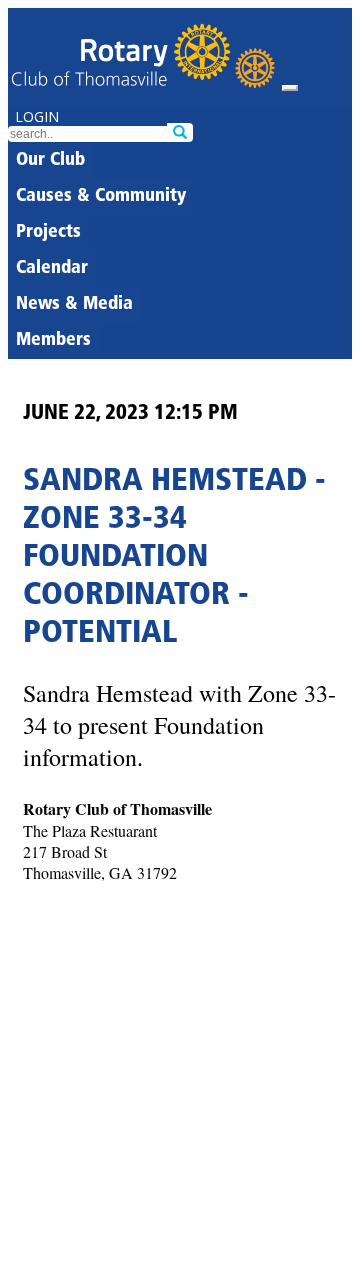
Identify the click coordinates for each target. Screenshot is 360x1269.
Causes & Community (101, 197)
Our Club (50, 161)
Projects (48, 233)
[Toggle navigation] (290, 88)
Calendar (52, 269)
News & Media (74, 305)
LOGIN (37, 116)
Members (53, 341)
